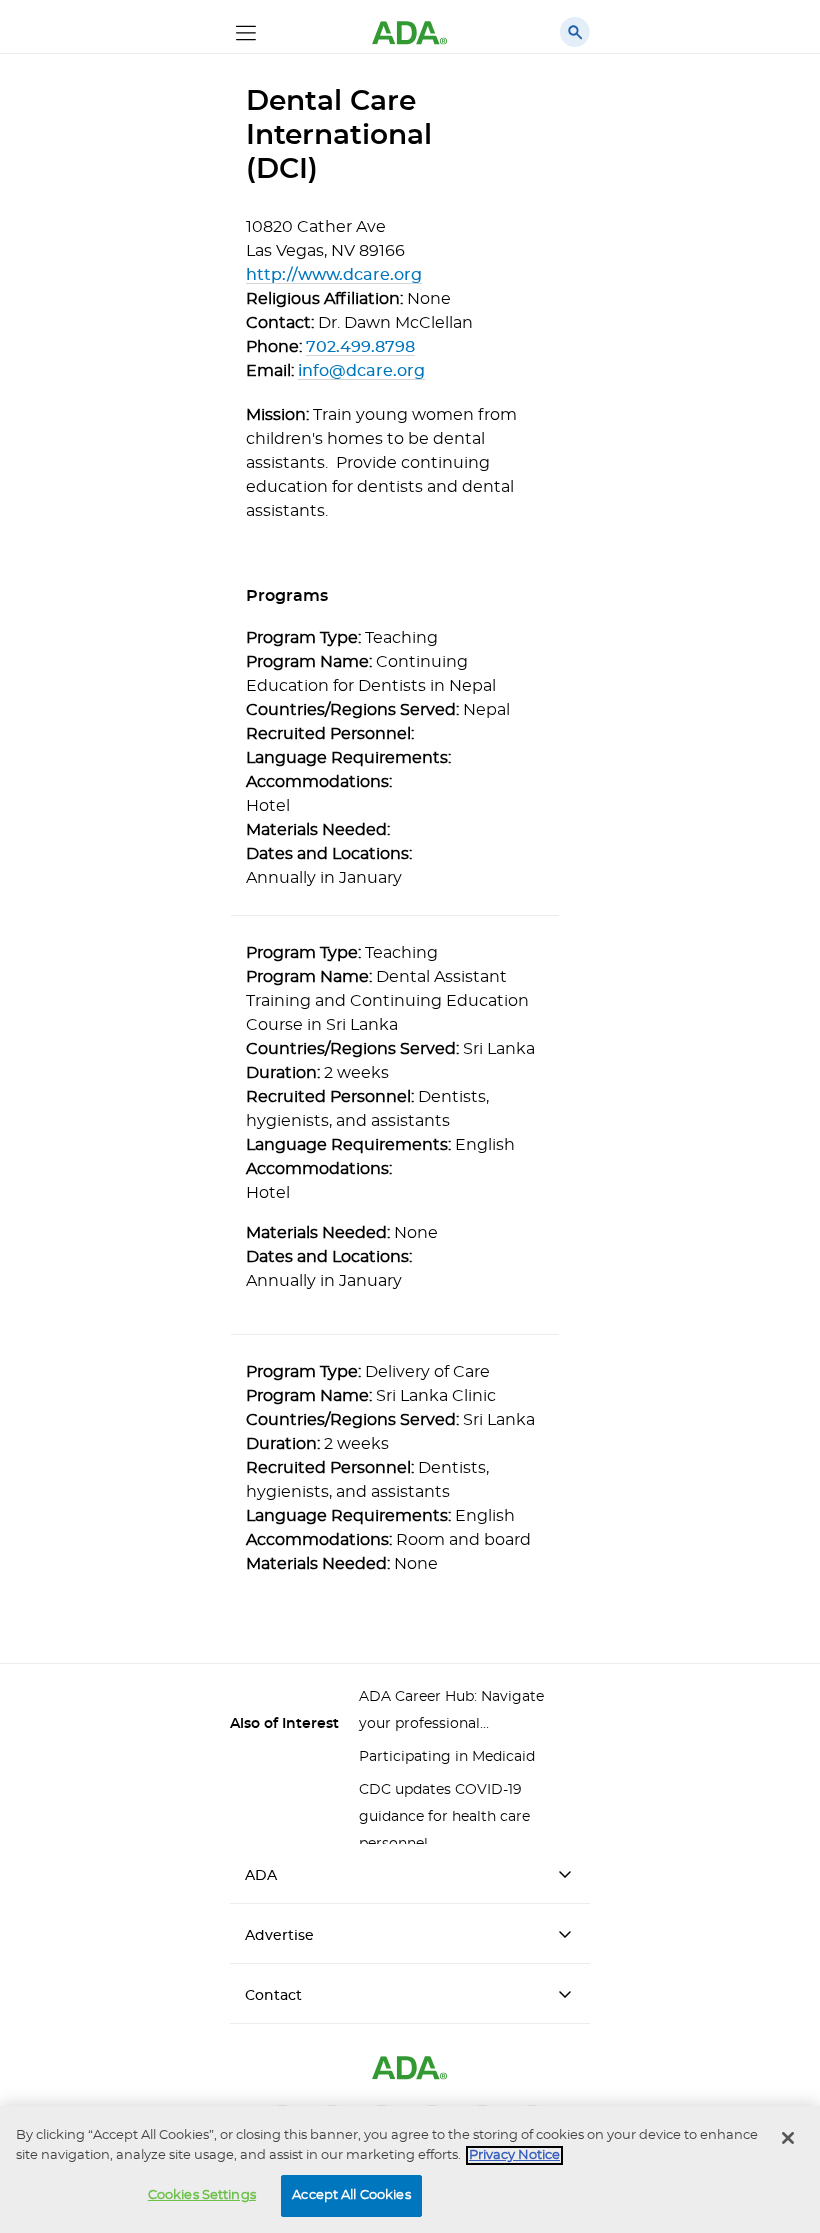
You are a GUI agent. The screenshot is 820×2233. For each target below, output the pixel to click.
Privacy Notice (514, 2155)
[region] (410, 2169)
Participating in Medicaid (447, 1757)
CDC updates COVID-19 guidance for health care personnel (444, 1817)
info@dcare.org (361, 371)
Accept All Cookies (351, 2195)
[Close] (788, 2138)
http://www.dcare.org (334, 275)
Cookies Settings (202, 2195)
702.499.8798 (360, 347)
